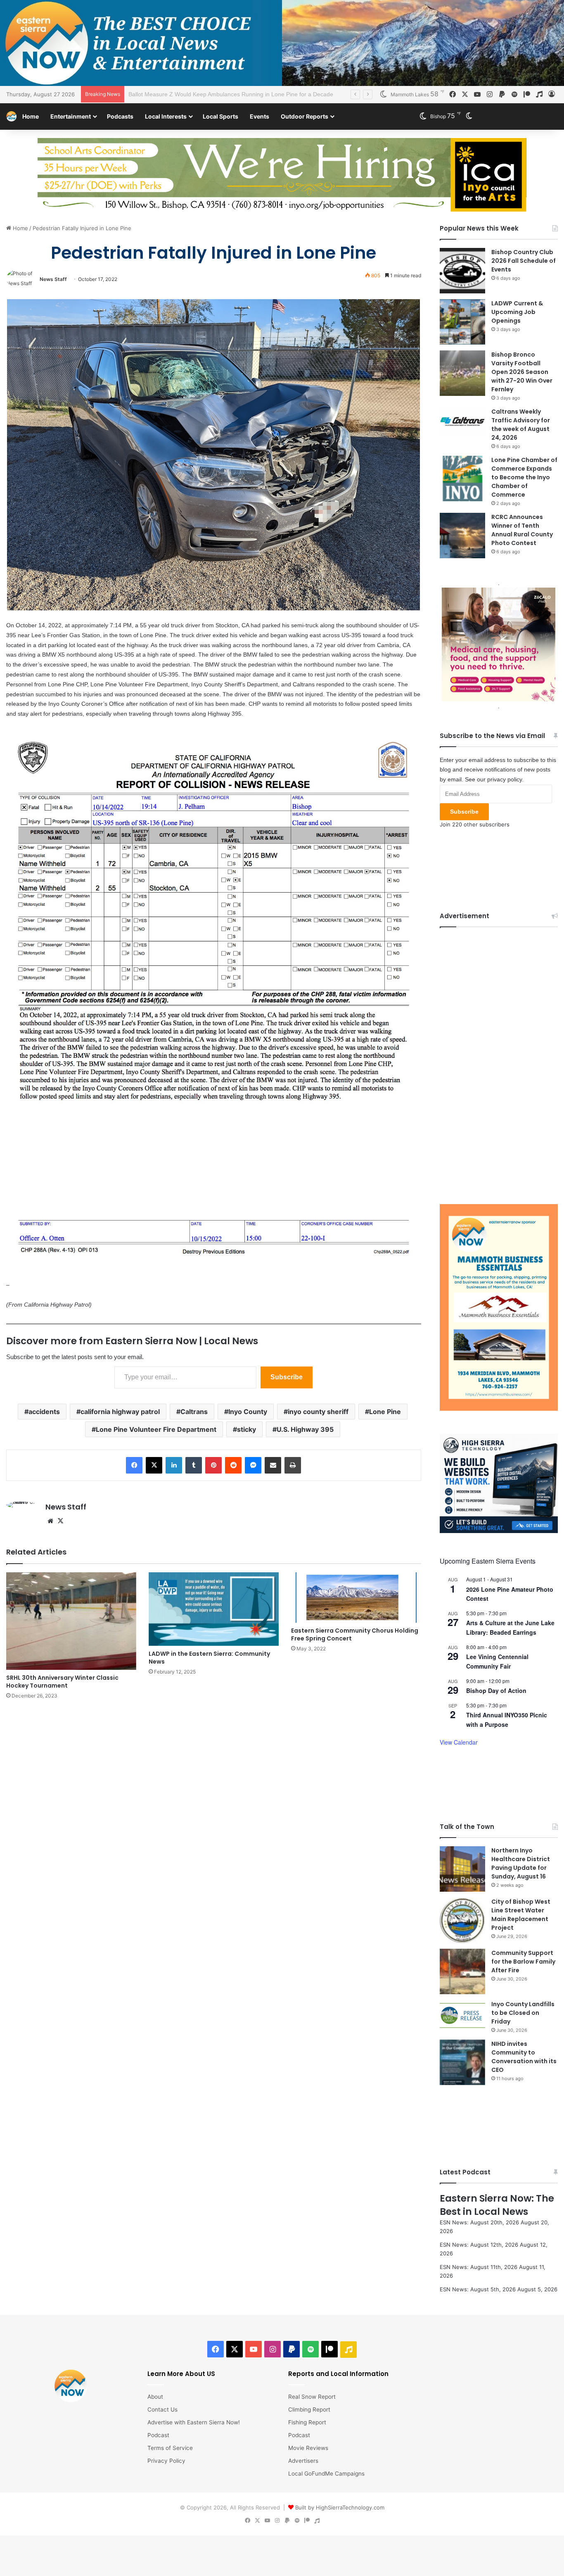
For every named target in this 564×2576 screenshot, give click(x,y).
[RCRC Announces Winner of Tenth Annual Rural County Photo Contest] (462, 536)
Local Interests (166, 116)
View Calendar (459, 1783)
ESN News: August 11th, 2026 (479, 2307)
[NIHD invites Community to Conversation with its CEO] (462, 2103)
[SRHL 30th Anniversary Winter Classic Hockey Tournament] (71, 1621)
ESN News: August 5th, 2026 (478, 2330)
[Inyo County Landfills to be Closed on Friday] (462, 2056)
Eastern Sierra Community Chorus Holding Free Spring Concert (355, 1634)
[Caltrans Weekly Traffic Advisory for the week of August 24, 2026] (462, 422)
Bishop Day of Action (496, 1731)
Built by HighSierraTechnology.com (340, 2548)
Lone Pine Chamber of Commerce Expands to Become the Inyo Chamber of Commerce (243, 94)
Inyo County (248, 1412)
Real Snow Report (312, 2437)
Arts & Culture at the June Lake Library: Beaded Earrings (510, 1668)
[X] (60, 1521)
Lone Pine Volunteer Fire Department (156, 1429)
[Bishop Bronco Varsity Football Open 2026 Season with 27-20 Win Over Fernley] (462, 373)
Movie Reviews (308, 2488)
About (155, 2437)
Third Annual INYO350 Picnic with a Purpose (507, 1760)
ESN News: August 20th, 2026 (479, 2263)
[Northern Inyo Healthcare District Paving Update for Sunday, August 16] (462, 1909)
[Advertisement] (499, 1100)
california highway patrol (120, 1412)
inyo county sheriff (318, 1412)
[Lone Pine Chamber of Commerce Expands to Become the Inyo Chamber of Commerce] (462, 479)
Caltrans (194, 1412)
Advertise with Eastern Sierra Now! (194, 2463)
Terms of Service (170, 2488)
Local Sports (220, 116)
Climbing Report (309, 2450)
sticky (246, 1429)
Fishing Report (307, 2463)
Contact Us (162, 2450)
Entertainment (71, 116)
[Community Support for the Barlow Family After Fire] (462, 2012)
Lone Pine (385, 1412)
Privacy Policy (166, 2501)
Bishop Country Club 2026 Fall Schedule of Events (524, 261)
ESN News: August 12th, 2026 (479, 2285)
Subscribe (287, 1377)
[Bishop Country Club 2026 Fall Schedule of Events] (462, 271)
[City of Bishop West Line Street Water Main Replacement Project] (462, 1961)
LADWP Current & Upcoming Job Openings (517, 312)
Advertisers (303, 2501)
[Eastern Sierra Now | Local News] (11, 116)
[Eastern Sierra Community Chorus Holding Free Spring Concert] (356, 1598)
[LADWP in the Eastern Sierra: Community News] (214, 1609)
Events (259, 116)
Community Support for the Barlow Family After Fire (523, 2002)
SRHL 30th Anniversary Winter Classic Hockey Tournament (62, 1682)
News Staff (53, 279)
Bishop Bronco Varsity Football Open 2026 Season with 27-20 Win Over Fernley (522, 372)
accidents (44, 1412)
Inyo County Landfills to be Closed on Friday (523, 2053)
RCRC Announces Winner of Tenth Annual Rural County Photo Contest (522, 530)
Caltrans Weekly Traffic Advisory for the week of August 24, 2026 (521, 425)
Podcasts (120, 116)
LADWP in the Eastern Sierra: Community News (209, 1658)
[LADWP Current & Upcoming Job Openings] (462, 322)
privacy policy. (505, 820)
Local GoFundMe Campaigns (326, 2514)
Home (31, 116)
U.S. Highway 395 (305, 1429)
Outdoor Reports (305, 116)
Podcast (158, 2476)
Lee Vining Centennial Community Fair (497, 1702)
